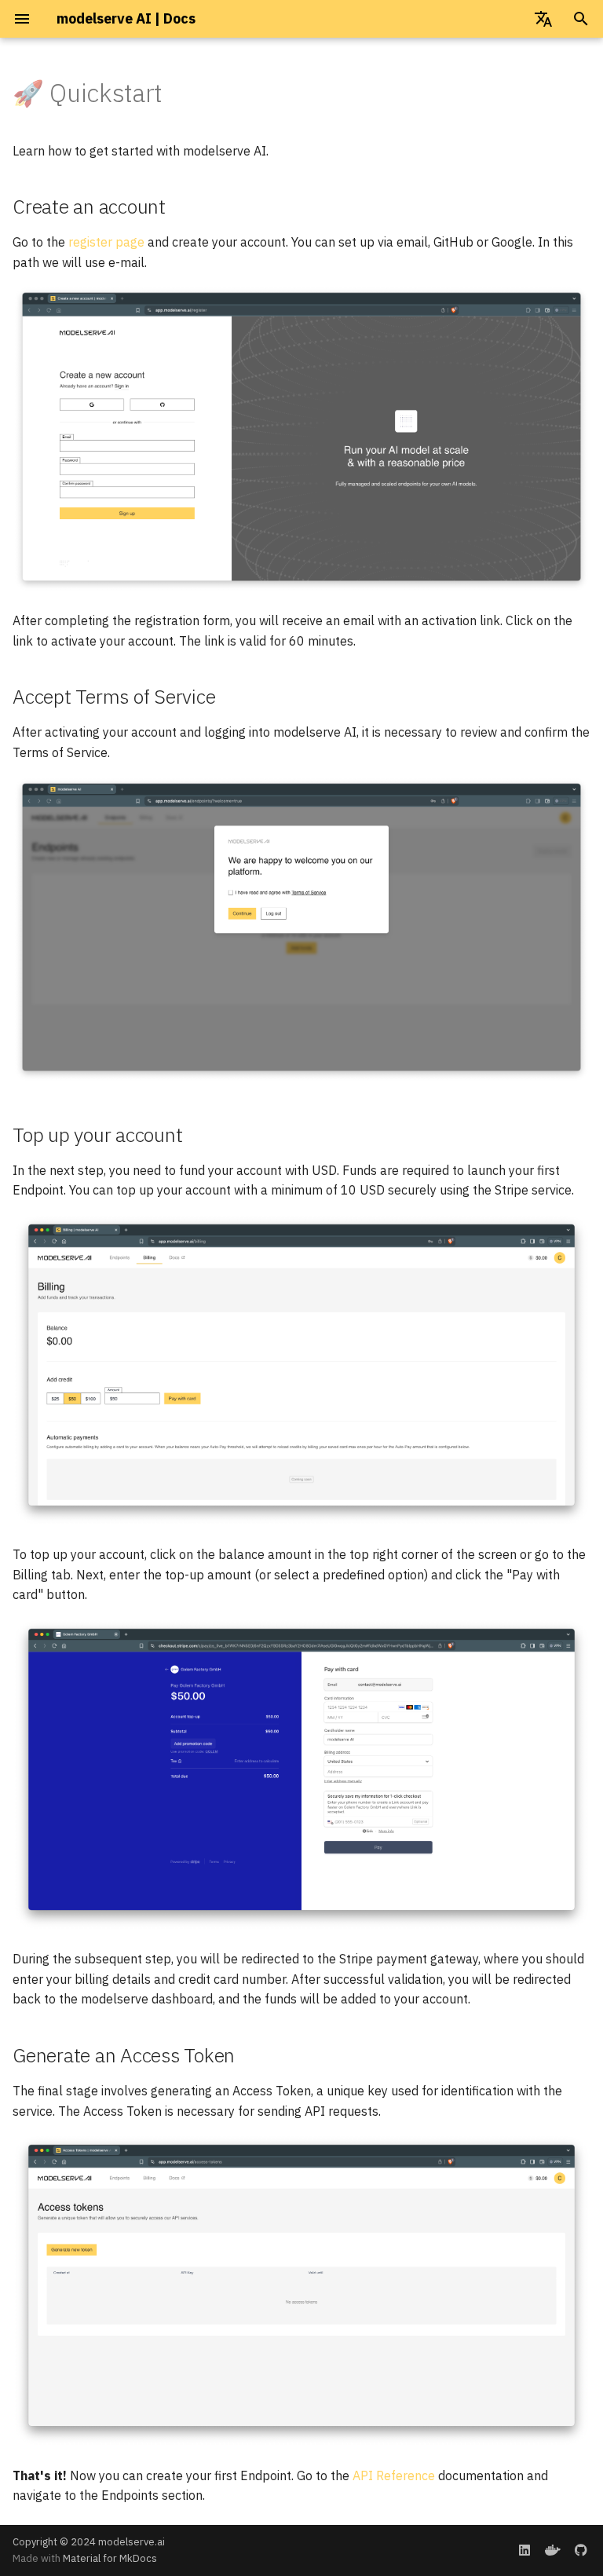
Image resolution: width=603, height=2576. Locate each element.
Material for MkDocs (110, 2558)
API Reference (394, 2475)
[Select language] (543, 19)
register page (106, 242)
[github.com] (581, 2550)
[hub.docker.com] (553, 2550)
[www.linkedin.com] (524, 2550)
